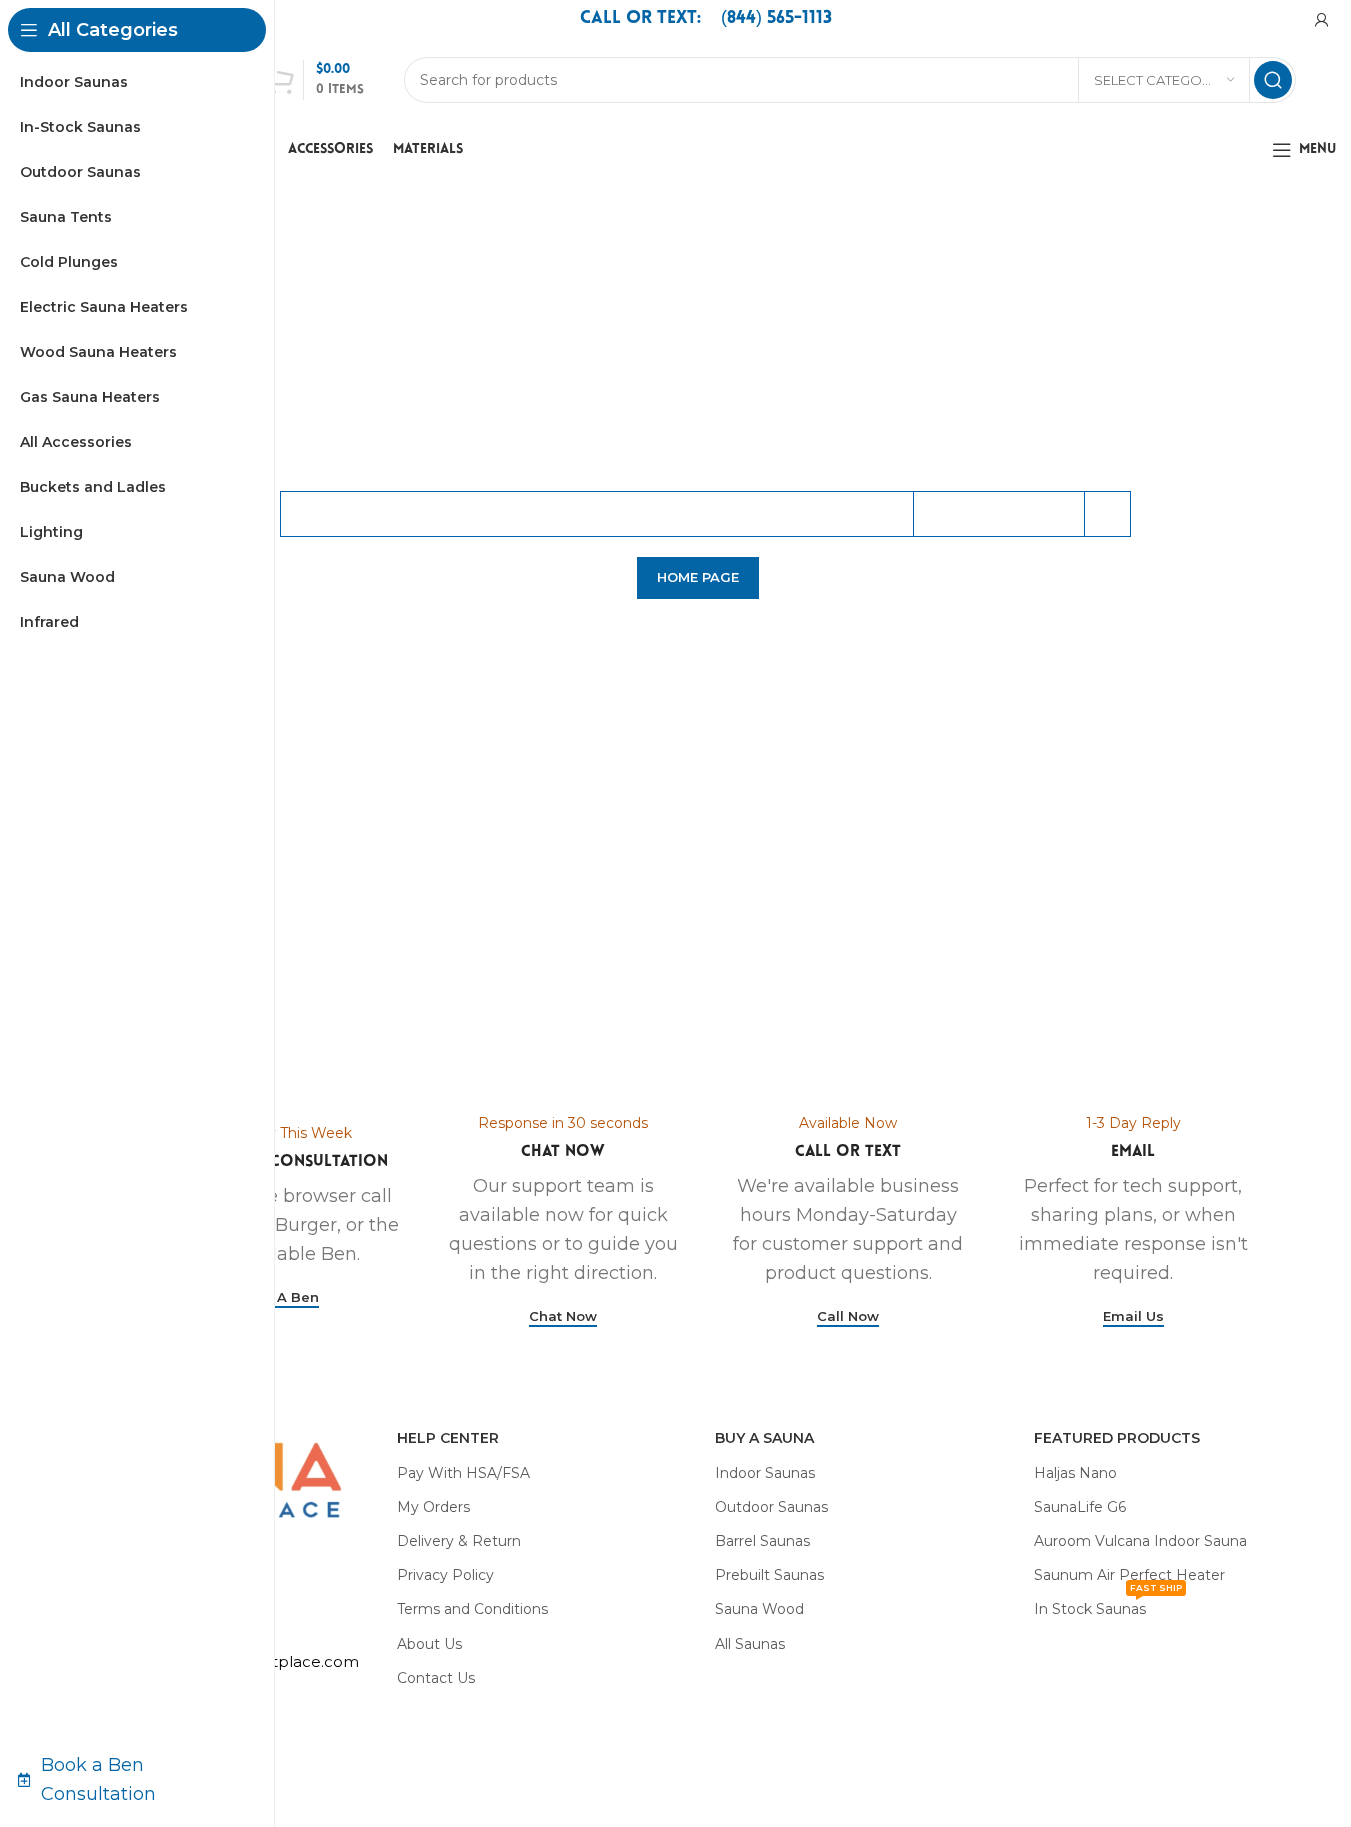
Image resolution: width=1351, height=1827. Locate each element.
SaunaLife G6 (1080, 1507)
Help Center (448, 1438)
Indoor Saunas (765, 1473)
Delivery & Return (459, 1541)
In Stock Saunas (1108, 1605)
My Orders (433, 1507)
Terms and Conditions (472, 1609)
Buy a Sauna (764, 1438)
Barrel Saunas (762, 1541)
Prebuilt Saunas (769, 1575)
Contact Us (436, 1678)
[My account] (1322, 20)
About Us (429, 1644)
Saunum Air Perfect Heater (1129, 1575)
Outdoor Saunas (771, 1507)
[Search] (1273, 80)
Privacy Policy (445, 1575)
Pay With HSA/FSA (463, 1473)
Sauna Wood (759, 1609)
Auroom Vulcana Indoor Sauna (1140, 1541)
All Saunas (750, 1644)
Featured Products (1117, 1438)
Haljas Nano (1075, 1473)
